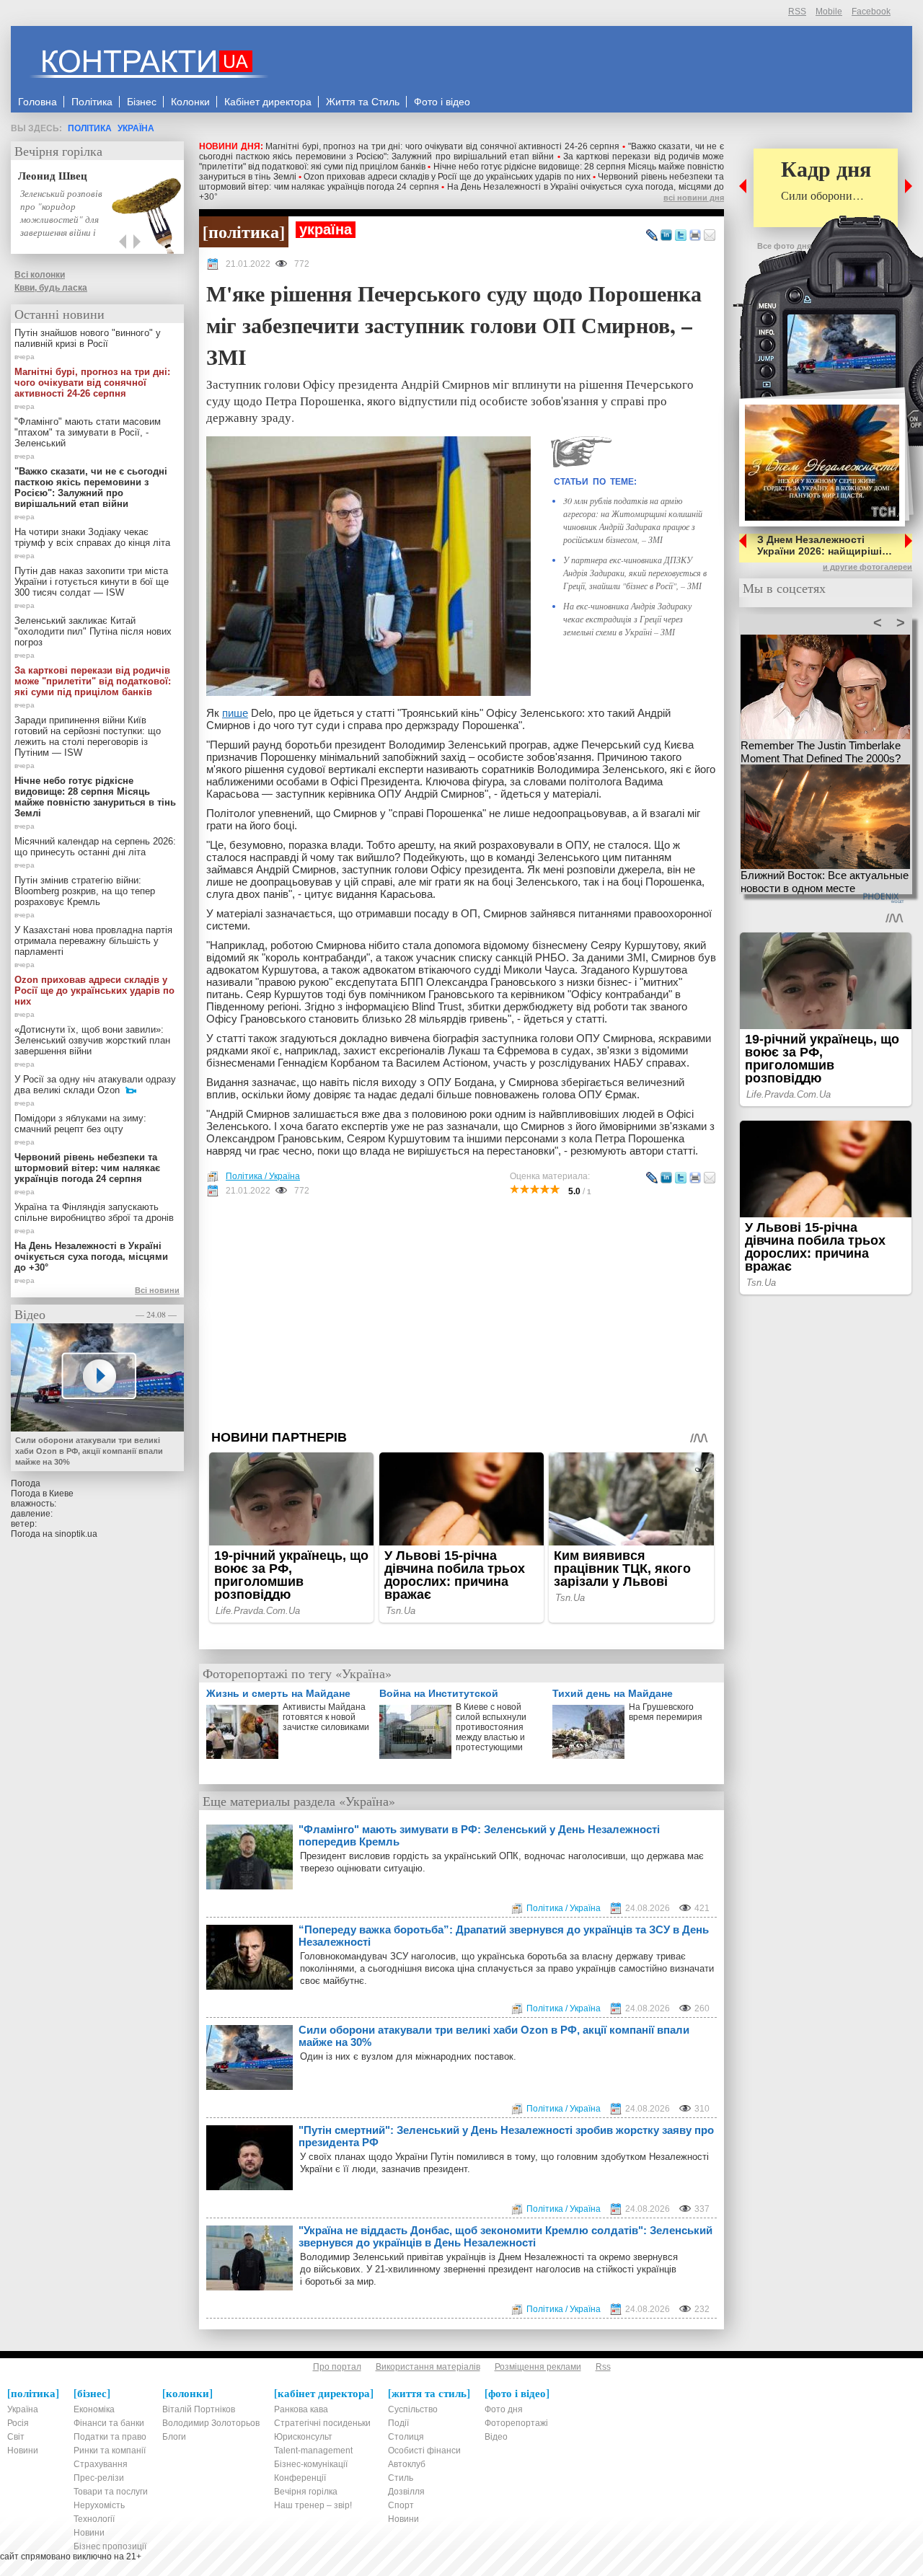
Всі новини (157, 1290)
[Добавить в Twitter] (681, 236)
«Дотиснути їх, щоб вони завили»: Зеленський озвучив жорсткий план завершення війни (92, 1040)
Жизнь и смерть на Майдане (278, 1693)
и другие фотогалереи (867, 567)
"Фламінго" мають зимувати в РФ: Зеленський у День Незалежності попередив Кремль (479, 1835)
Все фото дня (784, 246)
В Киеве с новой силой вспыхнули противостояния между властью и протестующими (491, 1727)
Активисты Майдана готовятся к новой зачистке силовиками (326, 1717)
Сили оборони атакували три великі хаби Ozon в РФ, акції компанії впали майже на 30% (494, 2036)
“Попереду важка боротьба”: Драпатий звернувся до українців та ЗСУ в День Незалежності (504, 1936)
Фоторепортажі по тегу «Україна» (297, 1673)
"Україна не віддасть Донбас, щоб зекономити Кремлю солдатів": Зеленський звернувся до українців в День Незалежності (505, 2236)
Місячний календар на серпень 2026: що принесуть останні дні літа (95, 847)
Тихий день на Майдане (613, 1693)
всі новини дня (694, 198)
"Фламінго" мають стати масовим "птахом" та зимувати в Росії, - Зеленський (88, 432)
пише (235, 713)
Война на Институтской (439, 1693)
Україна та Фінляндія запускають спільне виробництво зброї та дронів (94, 1212)
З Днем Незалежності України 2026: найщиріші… (825, 545)
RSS (797, 12)
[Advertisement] (461, 1313)
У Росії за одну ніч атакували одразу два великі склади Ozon (95, 1085)
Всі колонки (40, 275)
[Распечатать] (695, 236)
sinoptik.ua (76, 1534)
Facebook (871, 12)
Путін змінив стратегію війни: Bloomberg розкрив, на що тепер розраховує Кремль (85, 891)
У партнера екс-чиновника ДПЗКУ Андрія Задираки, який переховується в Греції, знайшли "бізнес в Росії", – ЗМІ (635, 573)
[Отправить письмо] (710, 236)
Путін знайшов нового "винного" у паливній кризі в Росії (88, 338)
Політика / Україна (263, 1176)
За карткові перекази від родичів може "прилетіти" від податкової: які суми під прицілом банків (93, 681)
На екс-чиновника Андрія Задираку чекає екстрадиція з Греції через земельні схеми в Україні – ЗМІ (627, 619)
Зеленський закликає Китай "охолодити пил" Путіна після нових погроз (93, 631)
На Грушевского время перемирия (666, 1712)
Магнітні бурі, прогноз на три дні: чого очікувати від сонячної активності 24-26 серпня (442, 146)
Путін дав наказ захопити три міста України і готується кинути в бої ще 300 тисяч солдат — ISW (92, 582)
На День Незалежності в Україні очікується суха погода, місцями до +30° (91, 1257)
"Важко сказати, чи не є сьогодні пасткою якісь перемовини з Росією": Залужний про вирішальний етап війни (461, 151)
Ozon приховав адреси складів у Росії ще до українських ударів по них (447, 177)
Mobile (829, 12)
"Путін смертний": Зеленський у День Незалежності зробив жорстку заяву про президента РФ (506, 2136)
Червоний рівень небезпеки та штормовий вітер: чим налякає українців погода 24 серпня (87, 1168)
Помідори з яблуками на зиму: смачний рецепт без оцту (80, 1124)
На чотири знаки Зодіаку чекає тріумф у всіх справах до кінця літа (92, 537)
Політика (90, 128)
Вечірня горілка (58, 151)
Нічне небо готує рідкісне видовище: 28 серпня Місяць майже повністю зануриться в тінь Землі (95, 797)
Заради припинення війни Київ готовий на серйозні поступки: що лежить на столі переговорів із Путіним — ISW (88, 736)
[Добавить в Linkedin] (666, 236)
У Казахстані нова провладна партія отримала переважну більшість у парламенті (93, 941)
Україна (136, 128)
